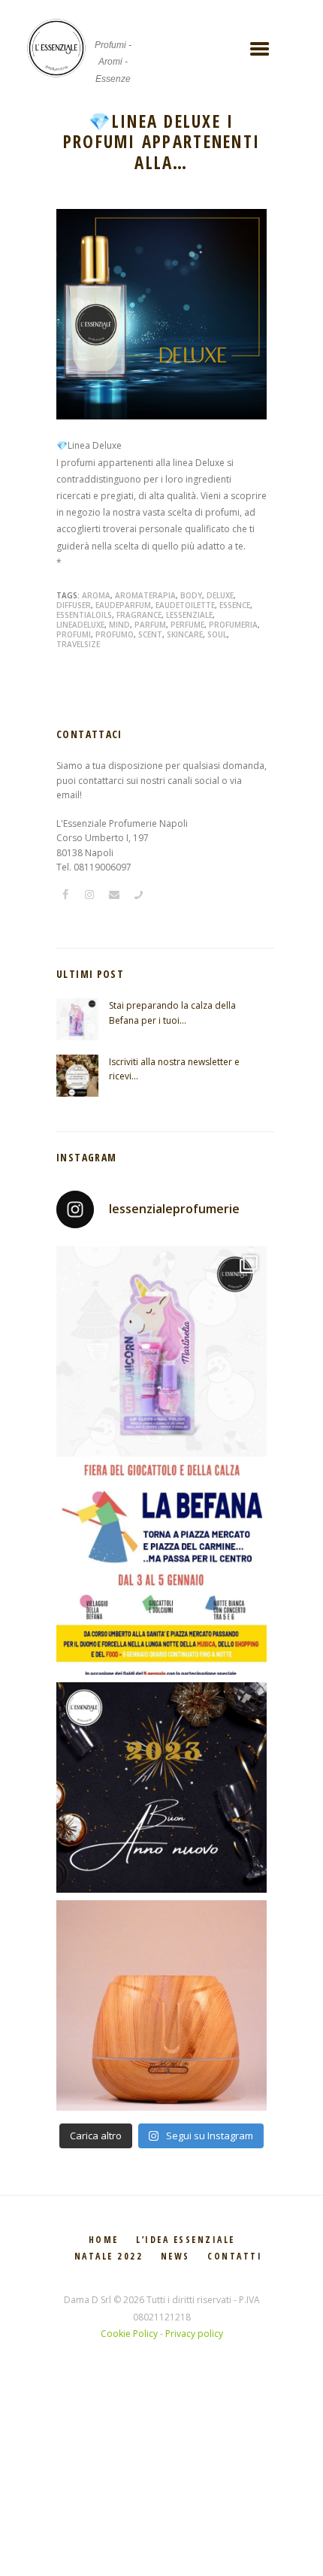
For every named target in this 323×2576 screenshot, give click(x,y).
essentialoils (84, 615)
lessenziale (189, 615)
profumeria (233, 625)
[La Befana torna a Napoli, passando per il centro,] (161, 1570)
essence (235, 605)
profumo (115, 634)
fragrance (139, 615)
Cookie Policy (129, 2334)
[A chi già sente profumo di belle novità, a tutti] (161, 1787)
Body (191, 595)
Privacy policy (194, 2334)
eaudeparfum (123, 605)
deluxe (220, 595)
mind (119, 625)
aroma (96, 595)
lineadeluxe (80, 625)
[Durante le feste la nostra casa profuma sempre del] (161, 2005)
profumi (74, 634)
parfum (150, 625)
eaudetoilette (185, 605)
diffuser (74, 605)
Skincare (185, 634)
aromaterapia (145, 595)
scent (150, 634)
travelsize (78, 644)
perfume (187, 625)
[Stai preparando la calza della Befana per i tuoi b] (161, 1352)
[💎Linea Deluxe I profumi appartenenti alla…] (161, 314)
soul (217, 634)
